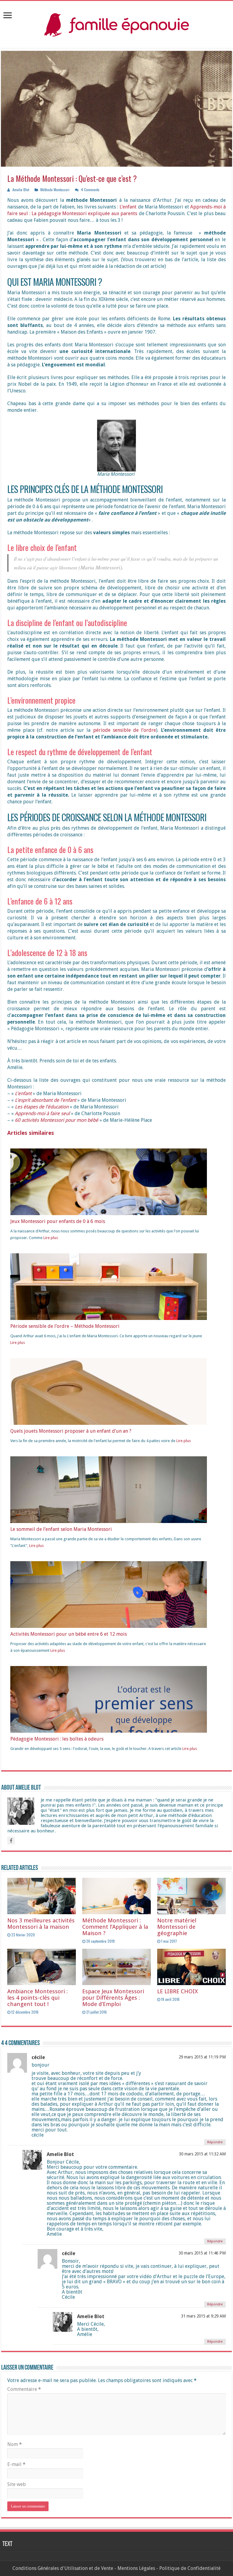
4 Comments (90, 190)
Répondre (215, 2142)
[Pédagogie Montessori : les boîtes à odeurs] (109, 1730)
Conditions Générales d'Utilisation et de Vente (63, 2568)
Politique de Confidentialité (190, 2568)
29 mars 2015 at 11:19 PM (202, 2057)
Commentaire (24, 2389)
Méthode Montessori (55, 190)
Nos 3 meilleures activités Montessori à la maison (41, 1924)
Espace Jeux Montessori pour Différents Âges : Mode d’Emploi (113, 1998)
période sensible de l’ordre (125, 730)
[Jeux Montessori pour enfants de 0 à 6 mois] (109, 1207)
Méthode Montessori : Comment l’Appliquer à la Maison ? (115, 1927)
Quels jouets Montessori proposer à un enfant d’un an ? (71, 1431)
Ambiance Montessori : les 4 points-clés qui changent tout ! (37, 1998)
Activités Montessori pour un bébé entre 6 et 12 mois (69, 1634)
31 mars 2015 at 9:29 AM (203, 2316)
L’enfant (128, 207)
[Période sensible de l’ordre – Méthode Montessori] (109, 1295)
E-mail (16, 2464)
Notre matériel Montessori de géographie (177, 1927)
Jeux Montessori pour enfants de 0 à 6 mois (58, 1221)
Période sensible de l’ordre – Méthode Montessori (65, 1326)
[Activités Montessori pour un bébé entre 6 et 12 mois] (109, 1620)
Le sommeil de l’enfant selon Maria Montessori (61, 1529)
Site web (17, 2484)
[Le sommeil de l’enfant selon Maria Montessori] (109, 1521)
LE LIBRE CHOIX (177, 1991)
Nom (15, 2444)
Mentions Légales (136, 2568)
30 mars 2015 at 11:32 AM (202, 2154)
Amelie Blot (21, 190)
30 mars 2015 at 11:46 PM (202, 2253)
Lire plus (51, 1238)
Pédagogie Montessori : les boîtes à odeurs (57, 1739)
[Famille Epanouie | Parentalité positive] (116, 23)
